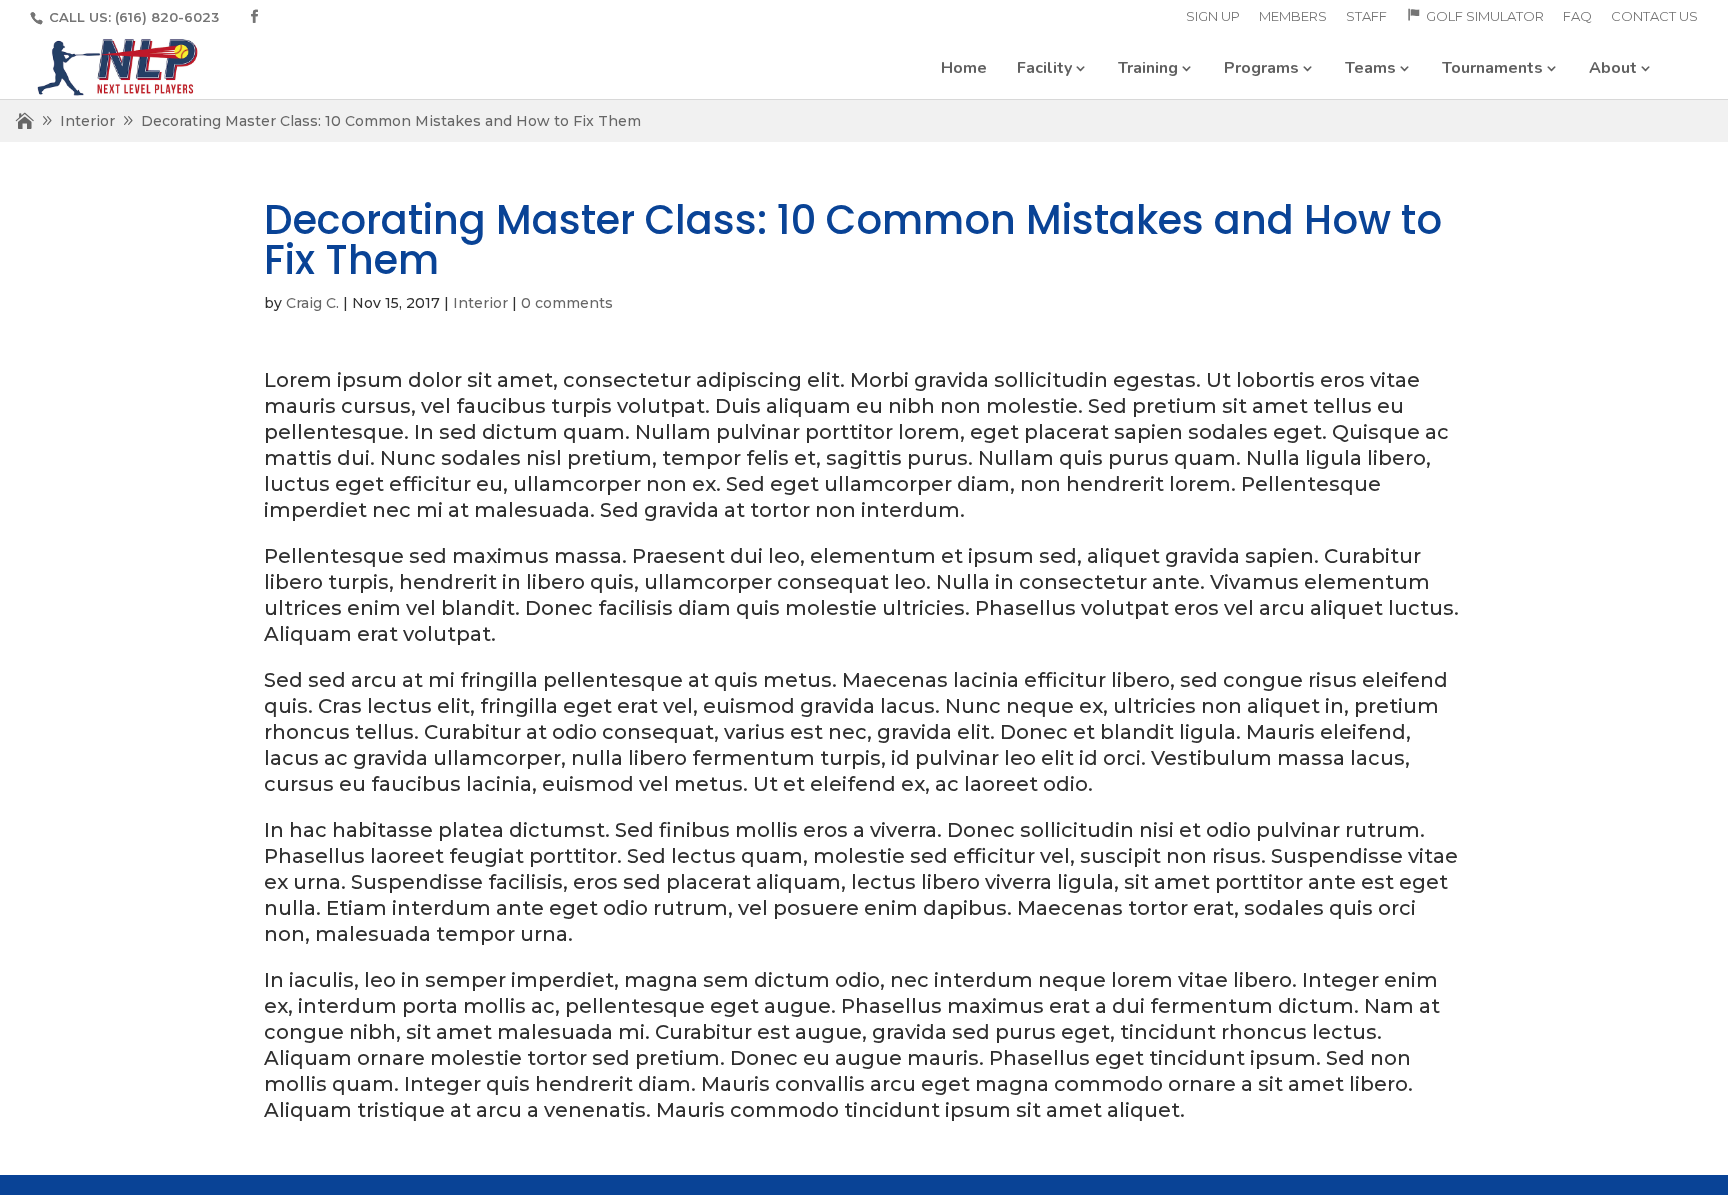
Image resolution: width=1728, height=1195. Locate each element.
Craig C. (312, 303)
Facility (1044, 68)
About (1613, 68)
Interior (87, 121)
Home (964, 68)
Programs (1261, 68)
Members (1293, 17)
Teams (1370, 68)
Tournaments (1492, 68)
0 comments (567, 303)
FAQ (1577, 17)
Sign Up (1213, 17)
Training (1148, 68)
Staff (1366, 17)
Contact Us (1654, 17)
